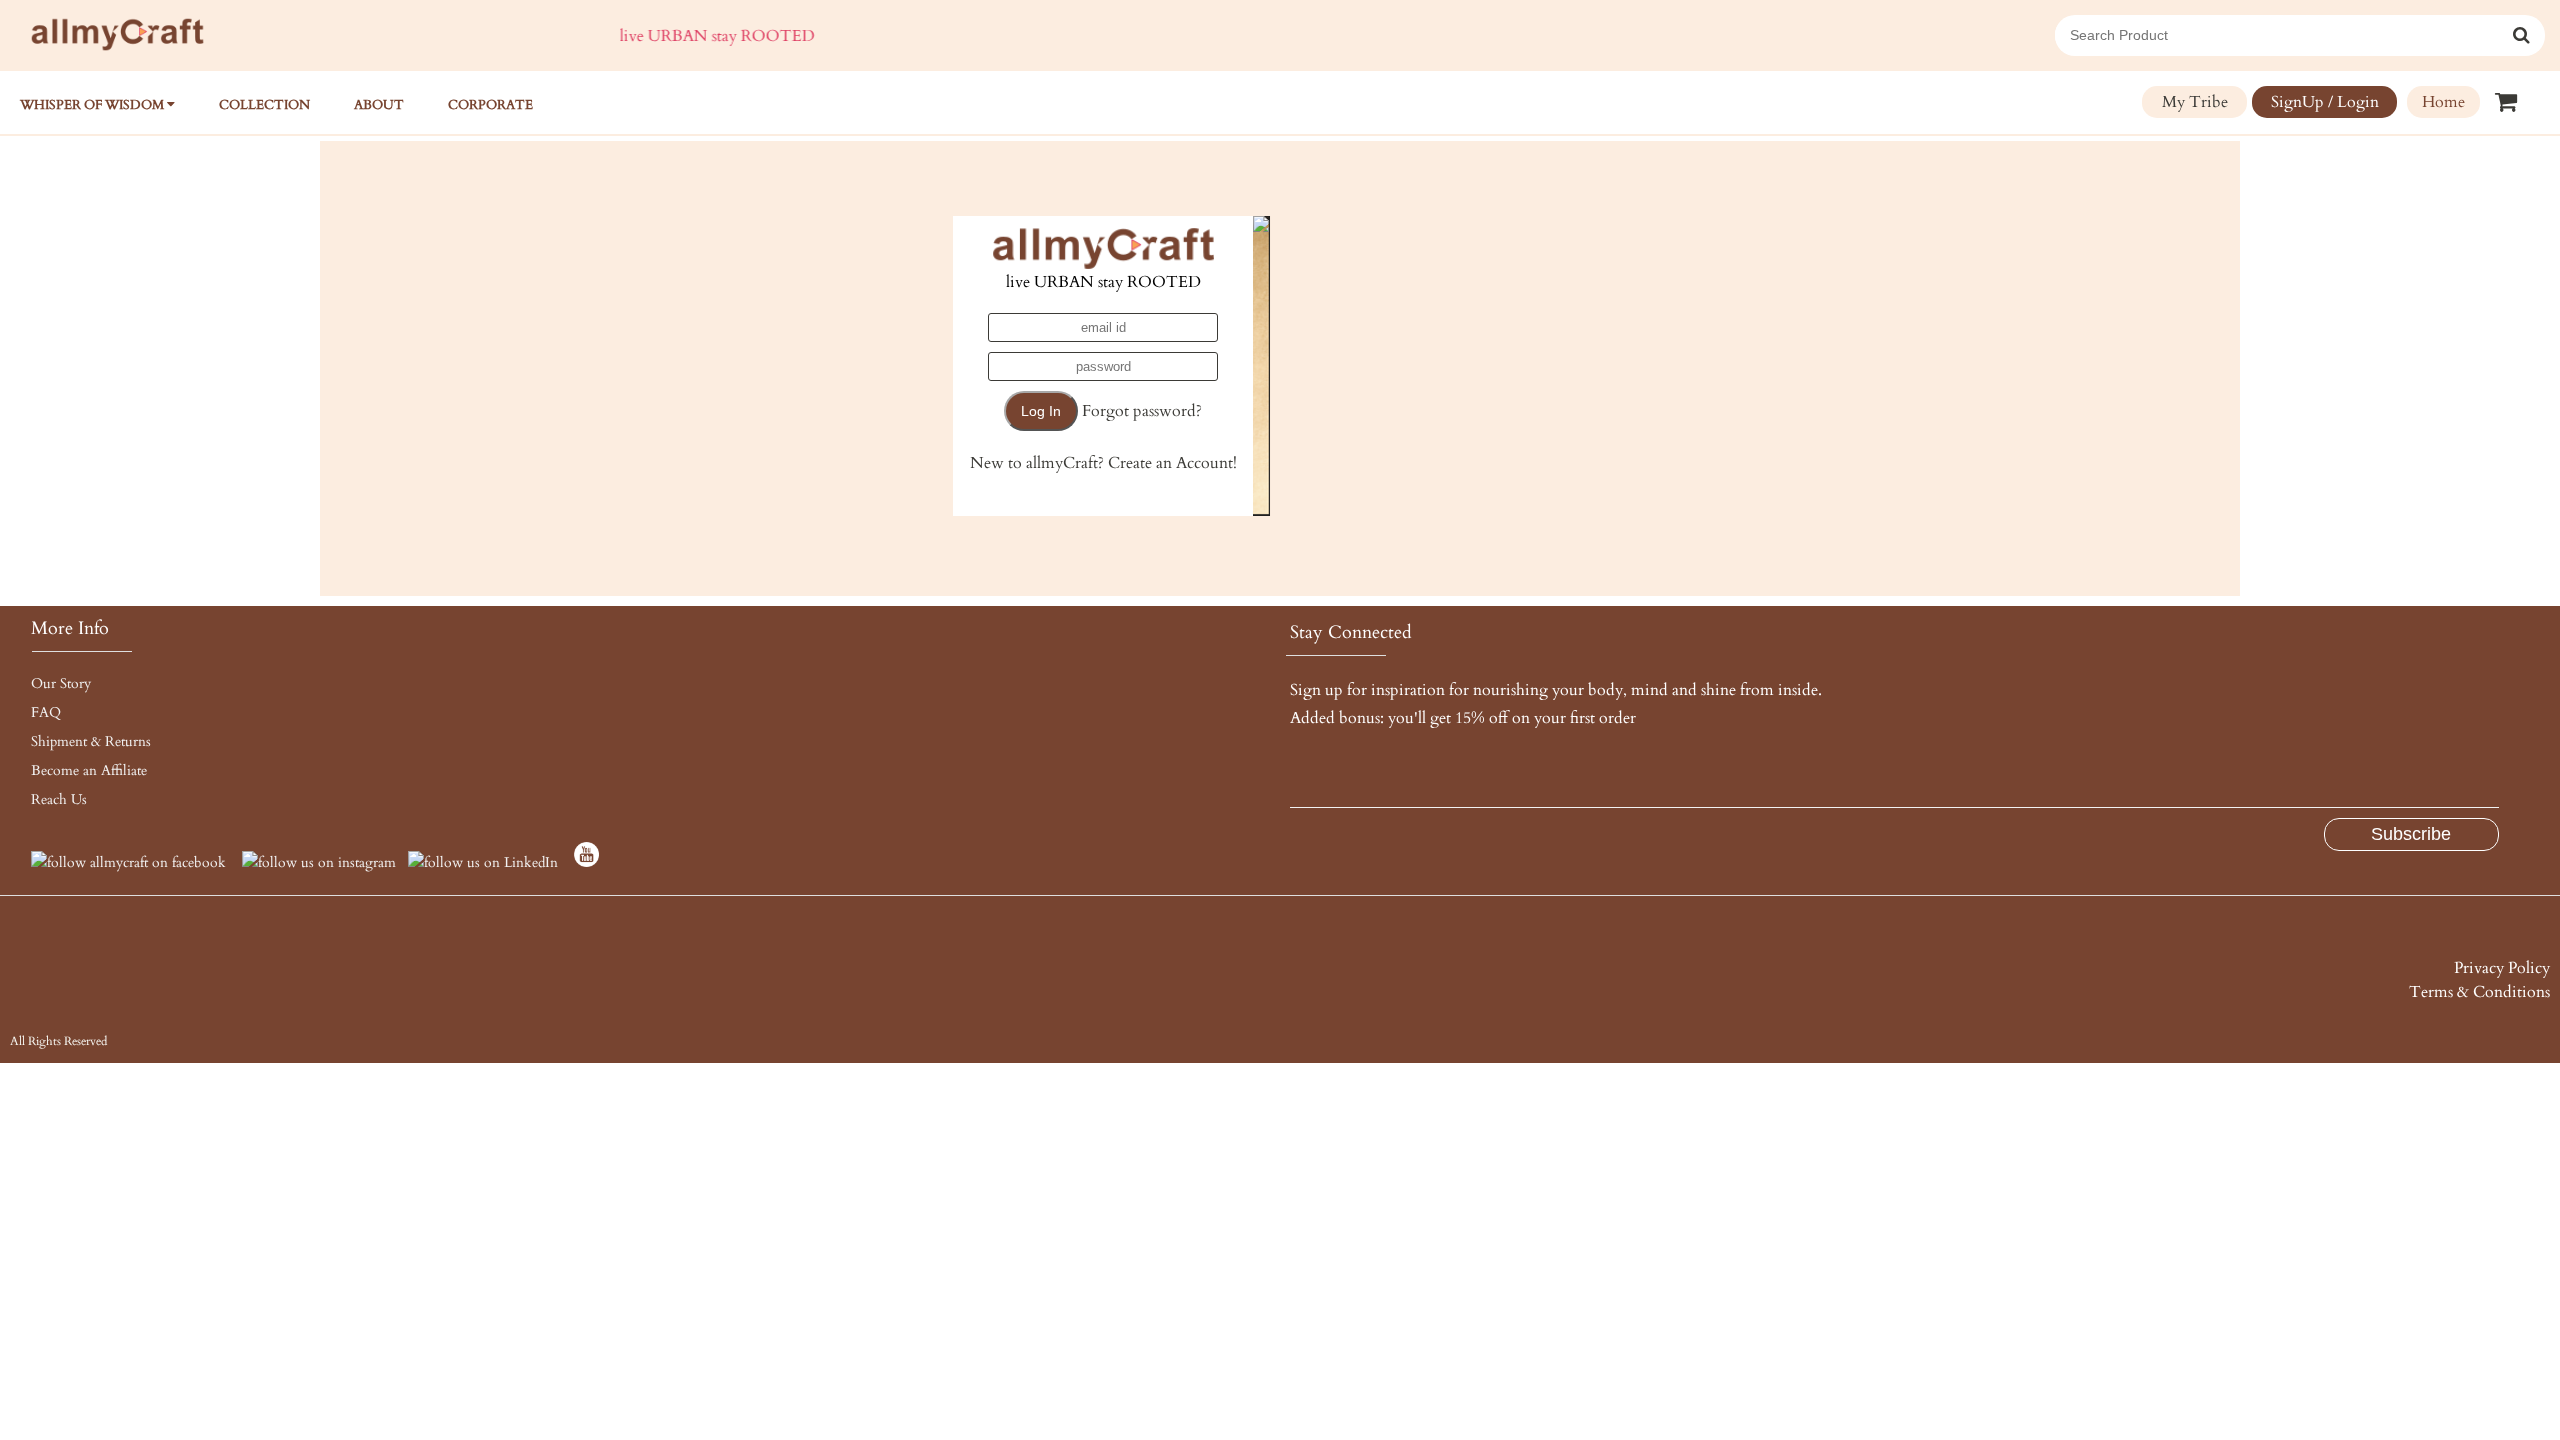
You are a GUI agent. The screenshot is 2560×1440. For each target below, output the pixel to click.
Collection (264, 105)
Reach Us (59, 799)
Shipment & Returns (91, 741)
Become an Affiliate (89, 770)
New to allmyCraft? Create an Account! (1103, 463)
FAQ (46, 712)
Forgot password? (1142, 411)
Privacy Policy (2502, 968)
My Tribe (2195, 102)
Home (2443, 102)
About (379, 105)
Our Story (61, 683)
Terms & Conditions (2479, 992)
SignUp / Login (2325, 102)
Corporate (490, 105)
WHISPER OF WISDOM (93, 105)
